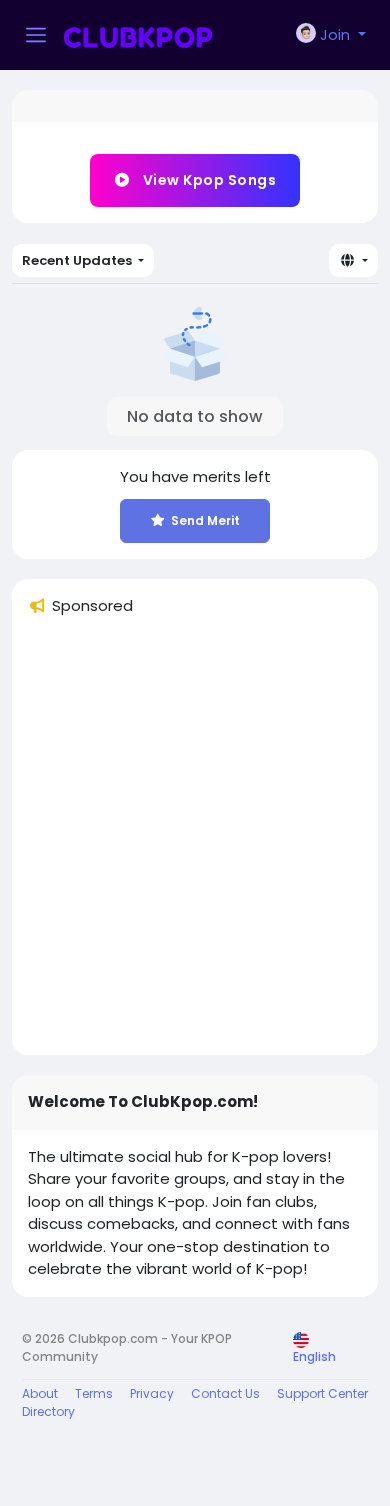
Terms (94, 1393)
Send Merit (205, 520)
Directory (48, 1411)
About (40, 1393)
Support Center (322, 1393)
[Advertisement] (195, 844)
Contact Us (225, 1393)
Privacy (152, 1393)
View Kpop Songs (207, 180)
